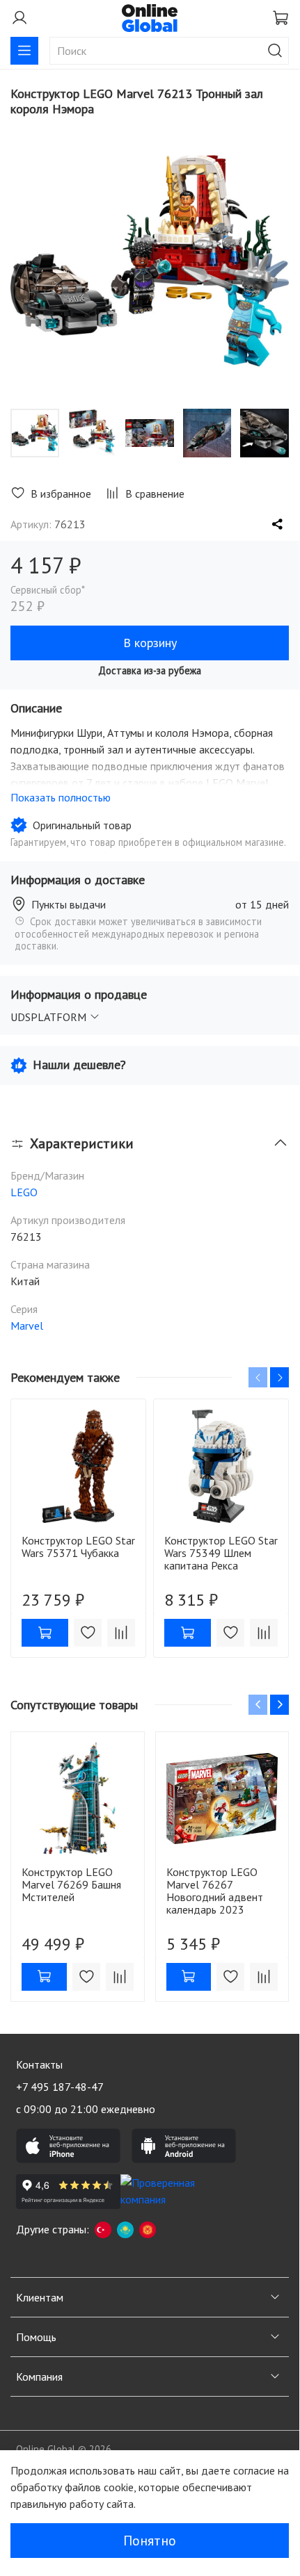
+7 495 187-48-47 (60, 2087)
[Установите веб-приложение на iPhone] (68, 2146)
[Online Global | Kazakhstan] (125, 2229)
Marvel (27, 1326)
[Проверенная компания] (173, 2192)
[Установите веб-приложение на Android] (184, 2146)
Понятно (150, 2541)
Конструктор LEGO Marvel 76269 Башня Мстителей (71, 1884)
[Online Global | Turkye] (103, 2229)
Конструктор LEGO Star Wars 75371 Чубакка (78, 1547)
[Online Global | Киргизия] (148, 2229)
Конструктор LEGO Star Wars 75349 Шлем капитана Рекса (221, 1553)
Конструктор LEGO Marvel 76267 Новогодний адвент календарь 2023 (215, 1890)
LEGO (24, 1192)
